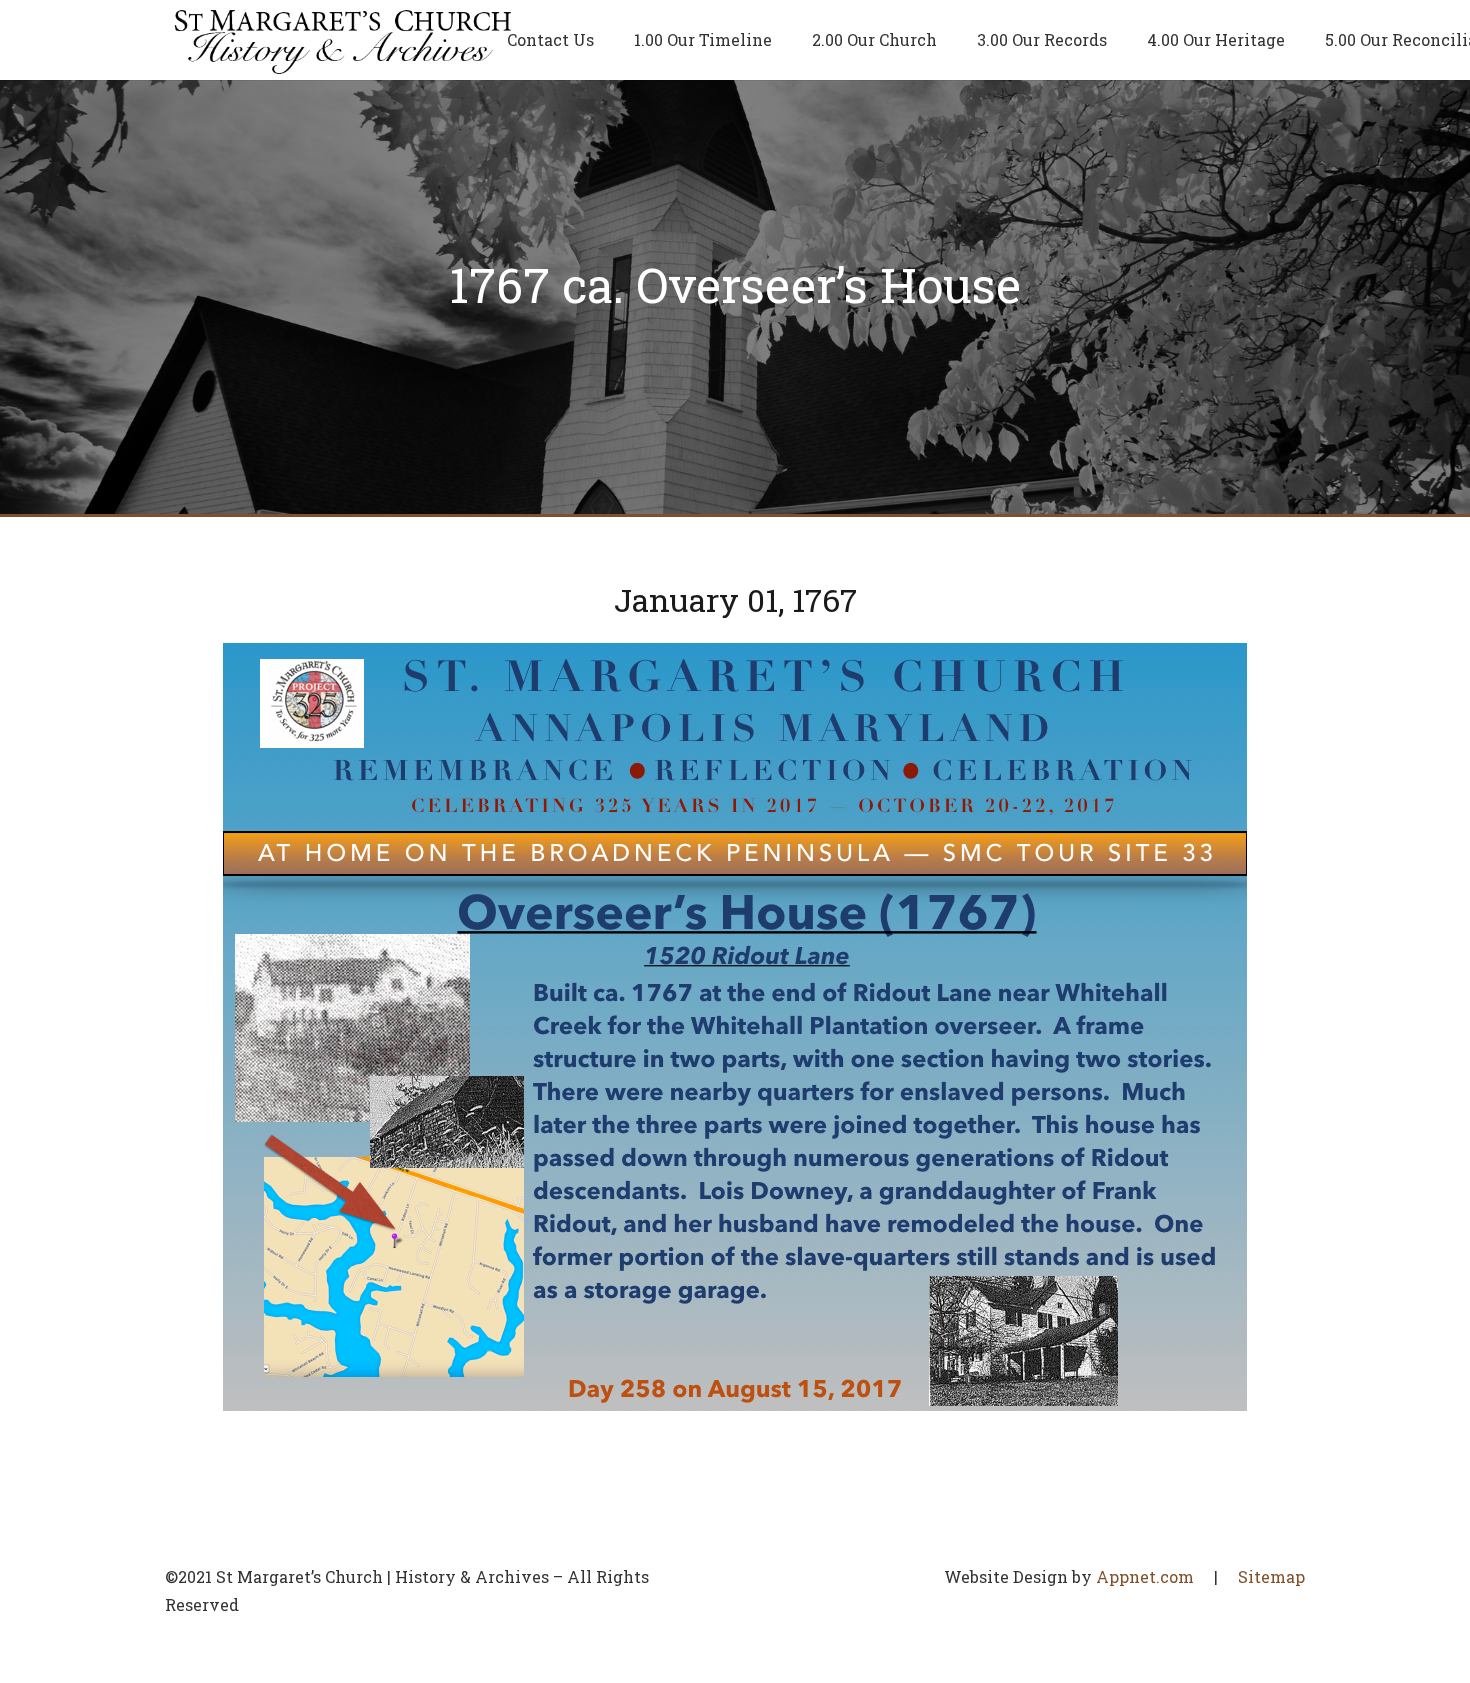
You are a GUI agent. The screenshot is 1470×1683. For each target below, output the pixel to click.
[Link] (343, 40)
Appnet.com (1145, 1576)
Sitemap (1271, 1576)
